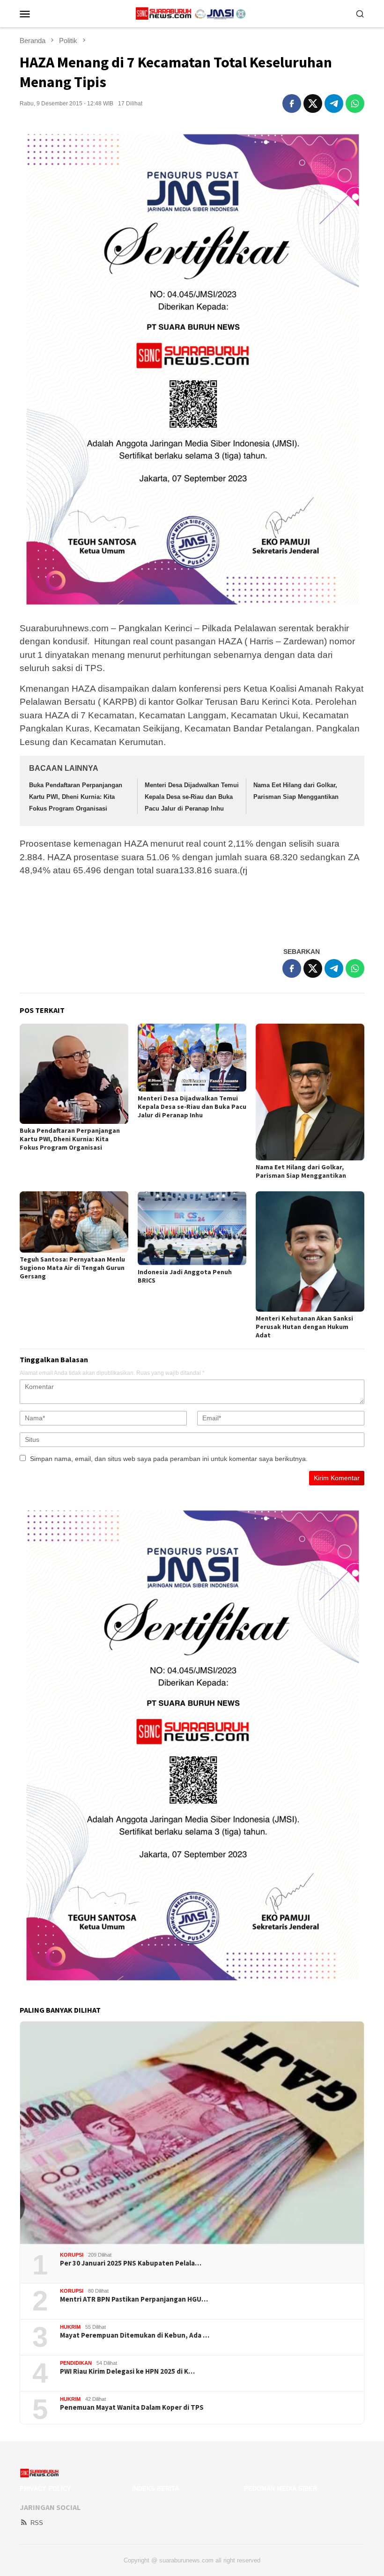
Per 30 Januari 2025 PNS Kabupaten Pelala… (131, 2263)
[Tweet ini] (313, 103)
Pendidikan (76, 2363)
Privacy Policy (45, 2489)
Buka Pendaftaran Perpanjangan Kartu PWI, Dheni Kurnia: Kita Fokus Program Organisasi (76, 797)
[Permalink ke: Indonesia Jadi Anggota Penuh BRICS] (192, 1228)
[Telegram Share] (334, 103)
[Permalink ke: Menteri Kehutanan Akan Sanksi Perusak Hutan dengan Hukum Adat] (310, 1251)
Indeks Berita (155, 2489)
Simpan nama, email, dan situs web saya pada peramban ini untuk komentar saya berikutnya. (169, 1459)
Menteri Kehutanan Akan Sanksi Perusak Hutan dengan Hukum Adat (304, 1327)
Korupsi (72, 2255)
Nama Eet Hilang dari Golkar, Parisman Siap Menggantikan (301, 1171)
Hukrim (70, 2327)
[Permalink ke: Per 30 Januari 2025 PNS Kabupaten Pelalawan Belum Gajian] (192, 2133)
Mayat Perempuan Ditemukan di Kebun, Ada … (135, 2335)
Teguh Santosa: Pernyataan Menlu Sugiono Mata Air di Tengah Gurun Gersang (72, 1268)
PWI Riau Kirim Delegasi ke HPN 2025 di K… (127, 2371)
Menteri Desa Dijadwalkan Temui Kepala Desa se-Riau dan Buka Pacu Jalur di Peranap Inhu (192, 797)
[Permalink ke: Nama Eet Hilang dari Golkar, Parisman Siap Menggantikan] (310, 1092)
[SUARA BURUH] (192, 13)
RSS (37, 2523)
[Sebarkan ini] (292, 103)
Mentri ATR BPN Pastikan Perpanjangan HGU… (134, 2299)
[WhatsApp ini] (355, 103)
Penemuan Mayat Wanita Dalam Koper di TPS (132, 2407)
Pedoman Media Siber (281, 2489)
